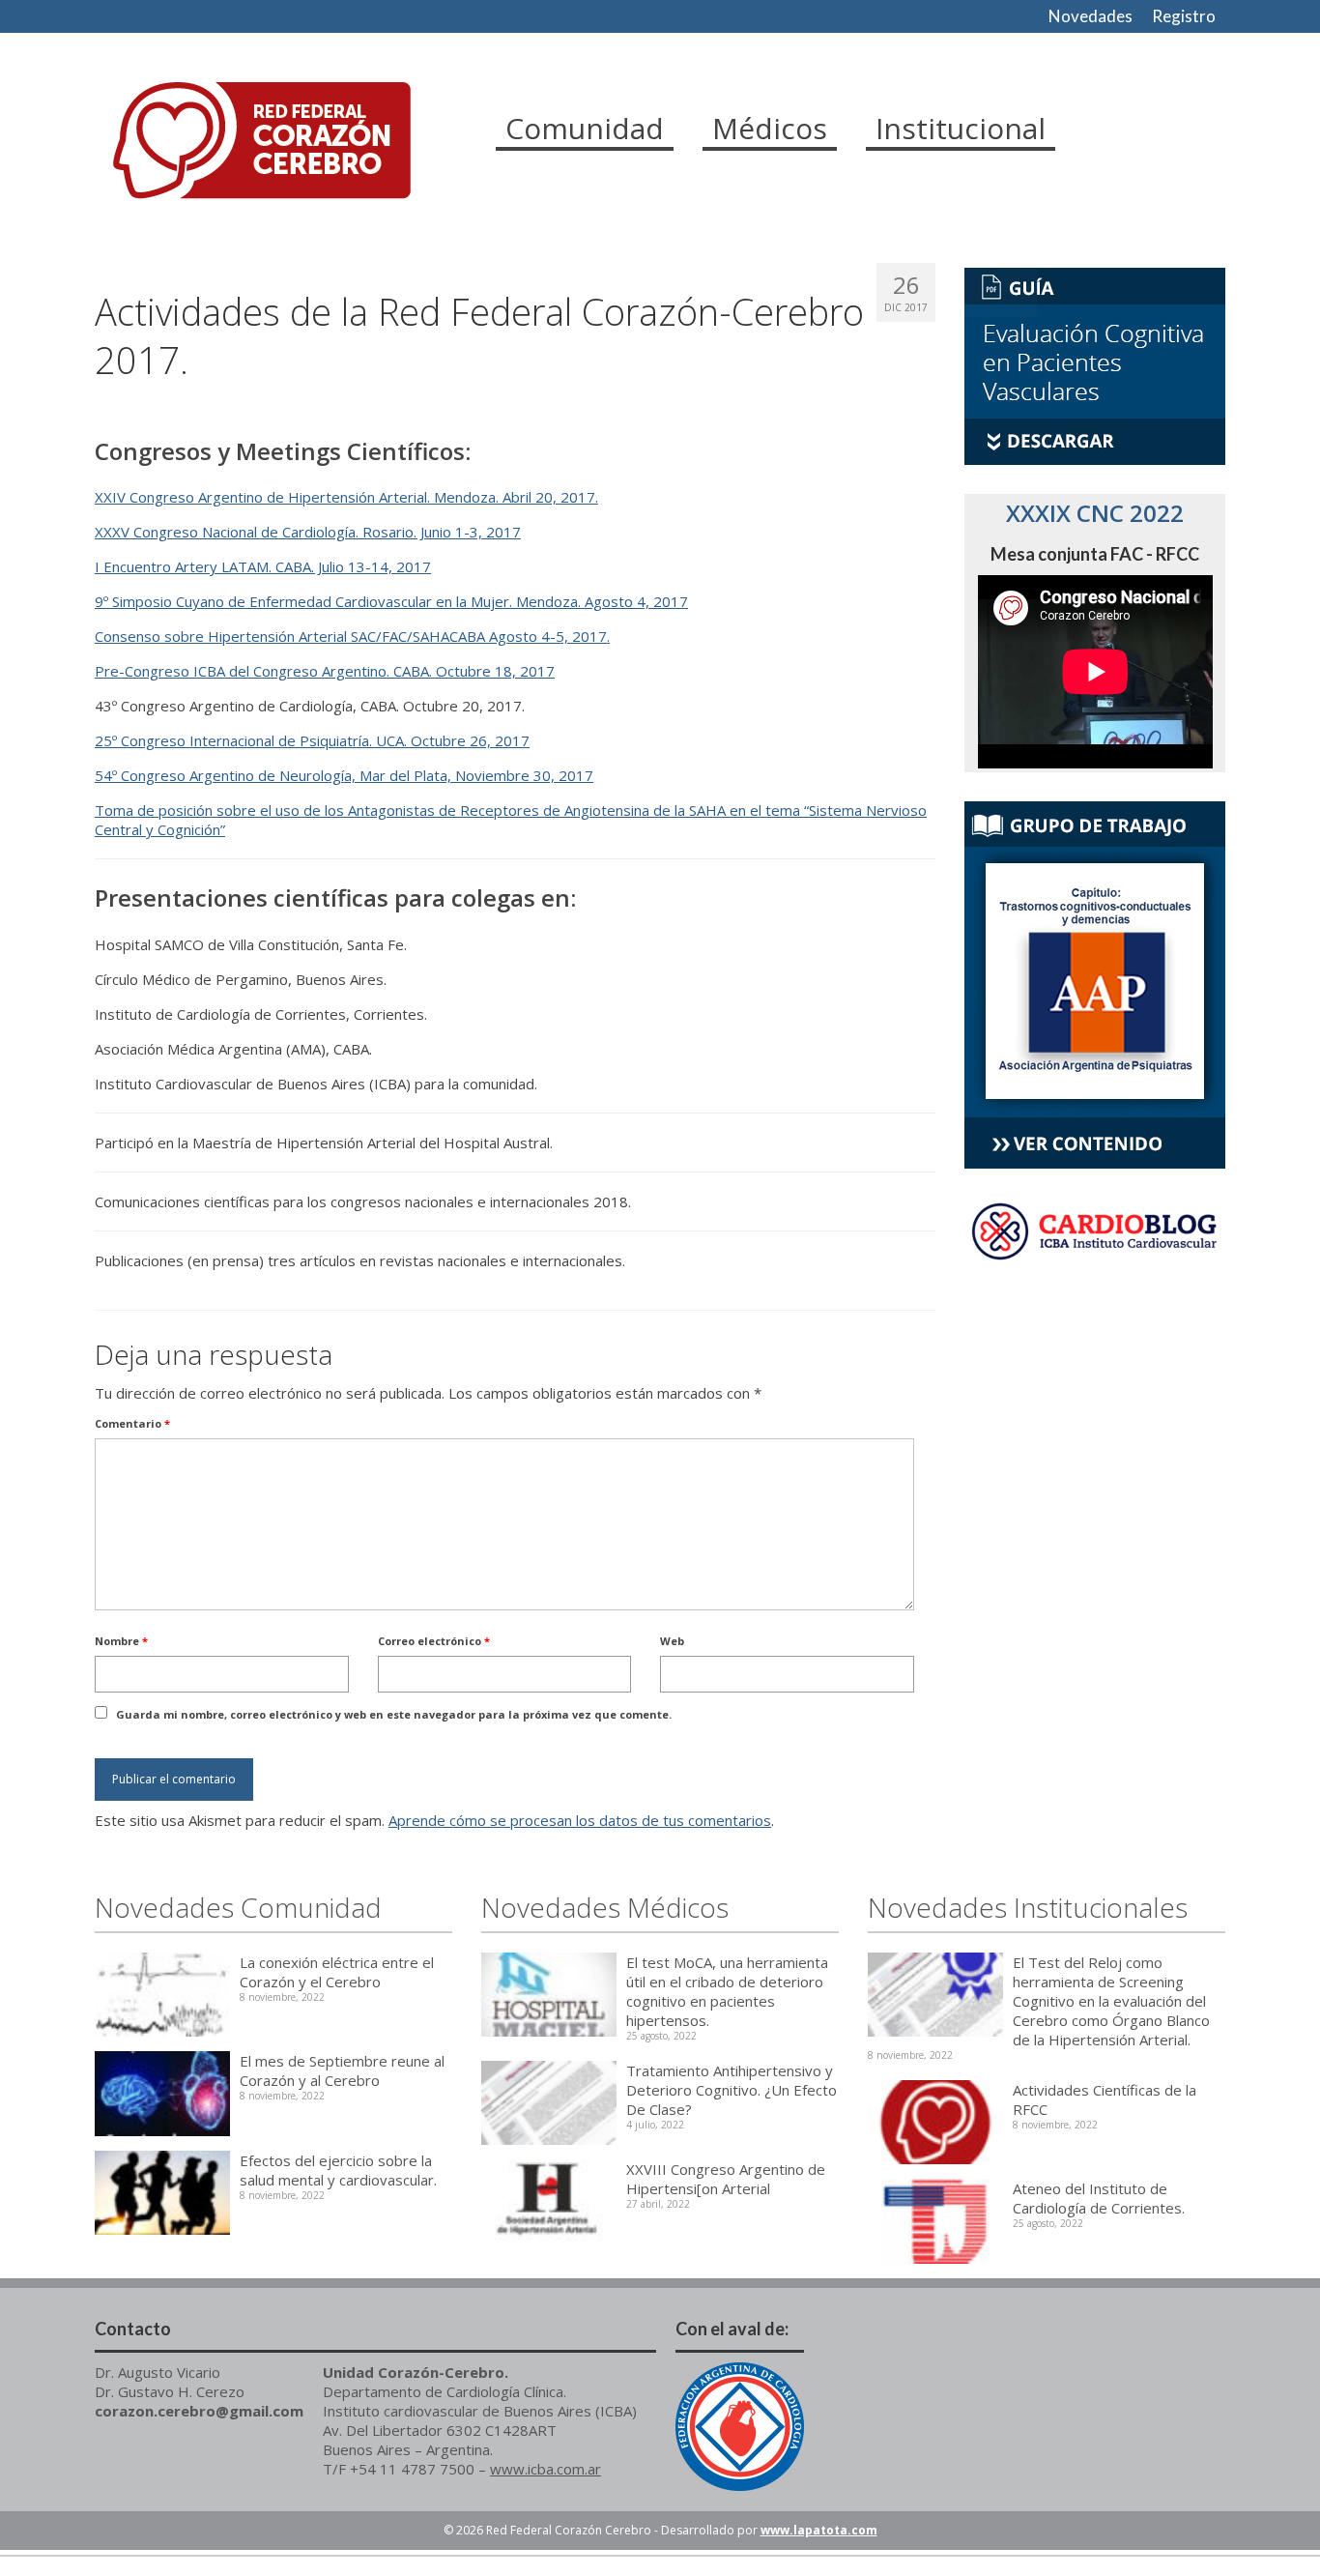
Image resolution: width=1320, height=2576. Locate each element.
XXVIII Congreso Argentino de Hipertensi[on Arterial (726, 2179)
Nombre (121, 1641)
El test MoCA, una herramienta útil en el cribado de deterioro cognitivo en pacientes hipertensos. (727, 1991)
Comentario (132, 1423)
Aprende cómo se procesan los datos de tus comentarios (580, 1820)
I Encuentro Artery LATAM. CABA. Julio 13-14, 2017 (263, 566)
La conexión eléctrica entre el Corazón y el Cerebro (337, 1972)
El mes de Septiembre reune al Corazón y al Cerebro (342, 2070)
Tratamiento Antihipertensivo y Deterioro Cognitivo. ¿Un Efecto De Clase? (732, 2090)
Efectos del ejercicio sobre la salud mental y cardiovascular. (338, 2170)
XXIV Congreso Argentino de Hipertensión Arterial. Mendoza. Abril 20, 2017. (346, 497)
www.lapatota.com (819, 2530)
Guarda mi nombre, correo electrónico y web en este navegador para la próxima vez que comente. (394, 1714)
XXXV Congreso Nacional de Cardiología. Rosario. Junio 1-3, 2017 (308, 532)
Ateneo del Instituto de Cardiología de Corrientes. (1099, 2198)
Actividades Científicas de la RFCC (1105, 2099)
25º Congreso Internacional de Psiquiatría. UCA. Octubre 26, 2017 (312, 740)
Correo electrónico (434, 1641)
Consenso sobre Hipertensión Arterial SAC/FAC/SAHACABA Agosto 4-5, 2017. (352, 636)
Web (672, 1641)
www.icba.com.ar (545, 2469)
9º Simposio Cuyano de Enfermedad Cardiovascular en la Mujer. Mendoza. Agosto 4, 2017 (391, 601)
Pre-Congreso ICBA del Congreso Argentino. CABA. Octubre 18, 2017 (325, 671)
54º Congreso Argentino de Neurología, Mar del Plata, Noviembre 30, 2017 (344, 775)
